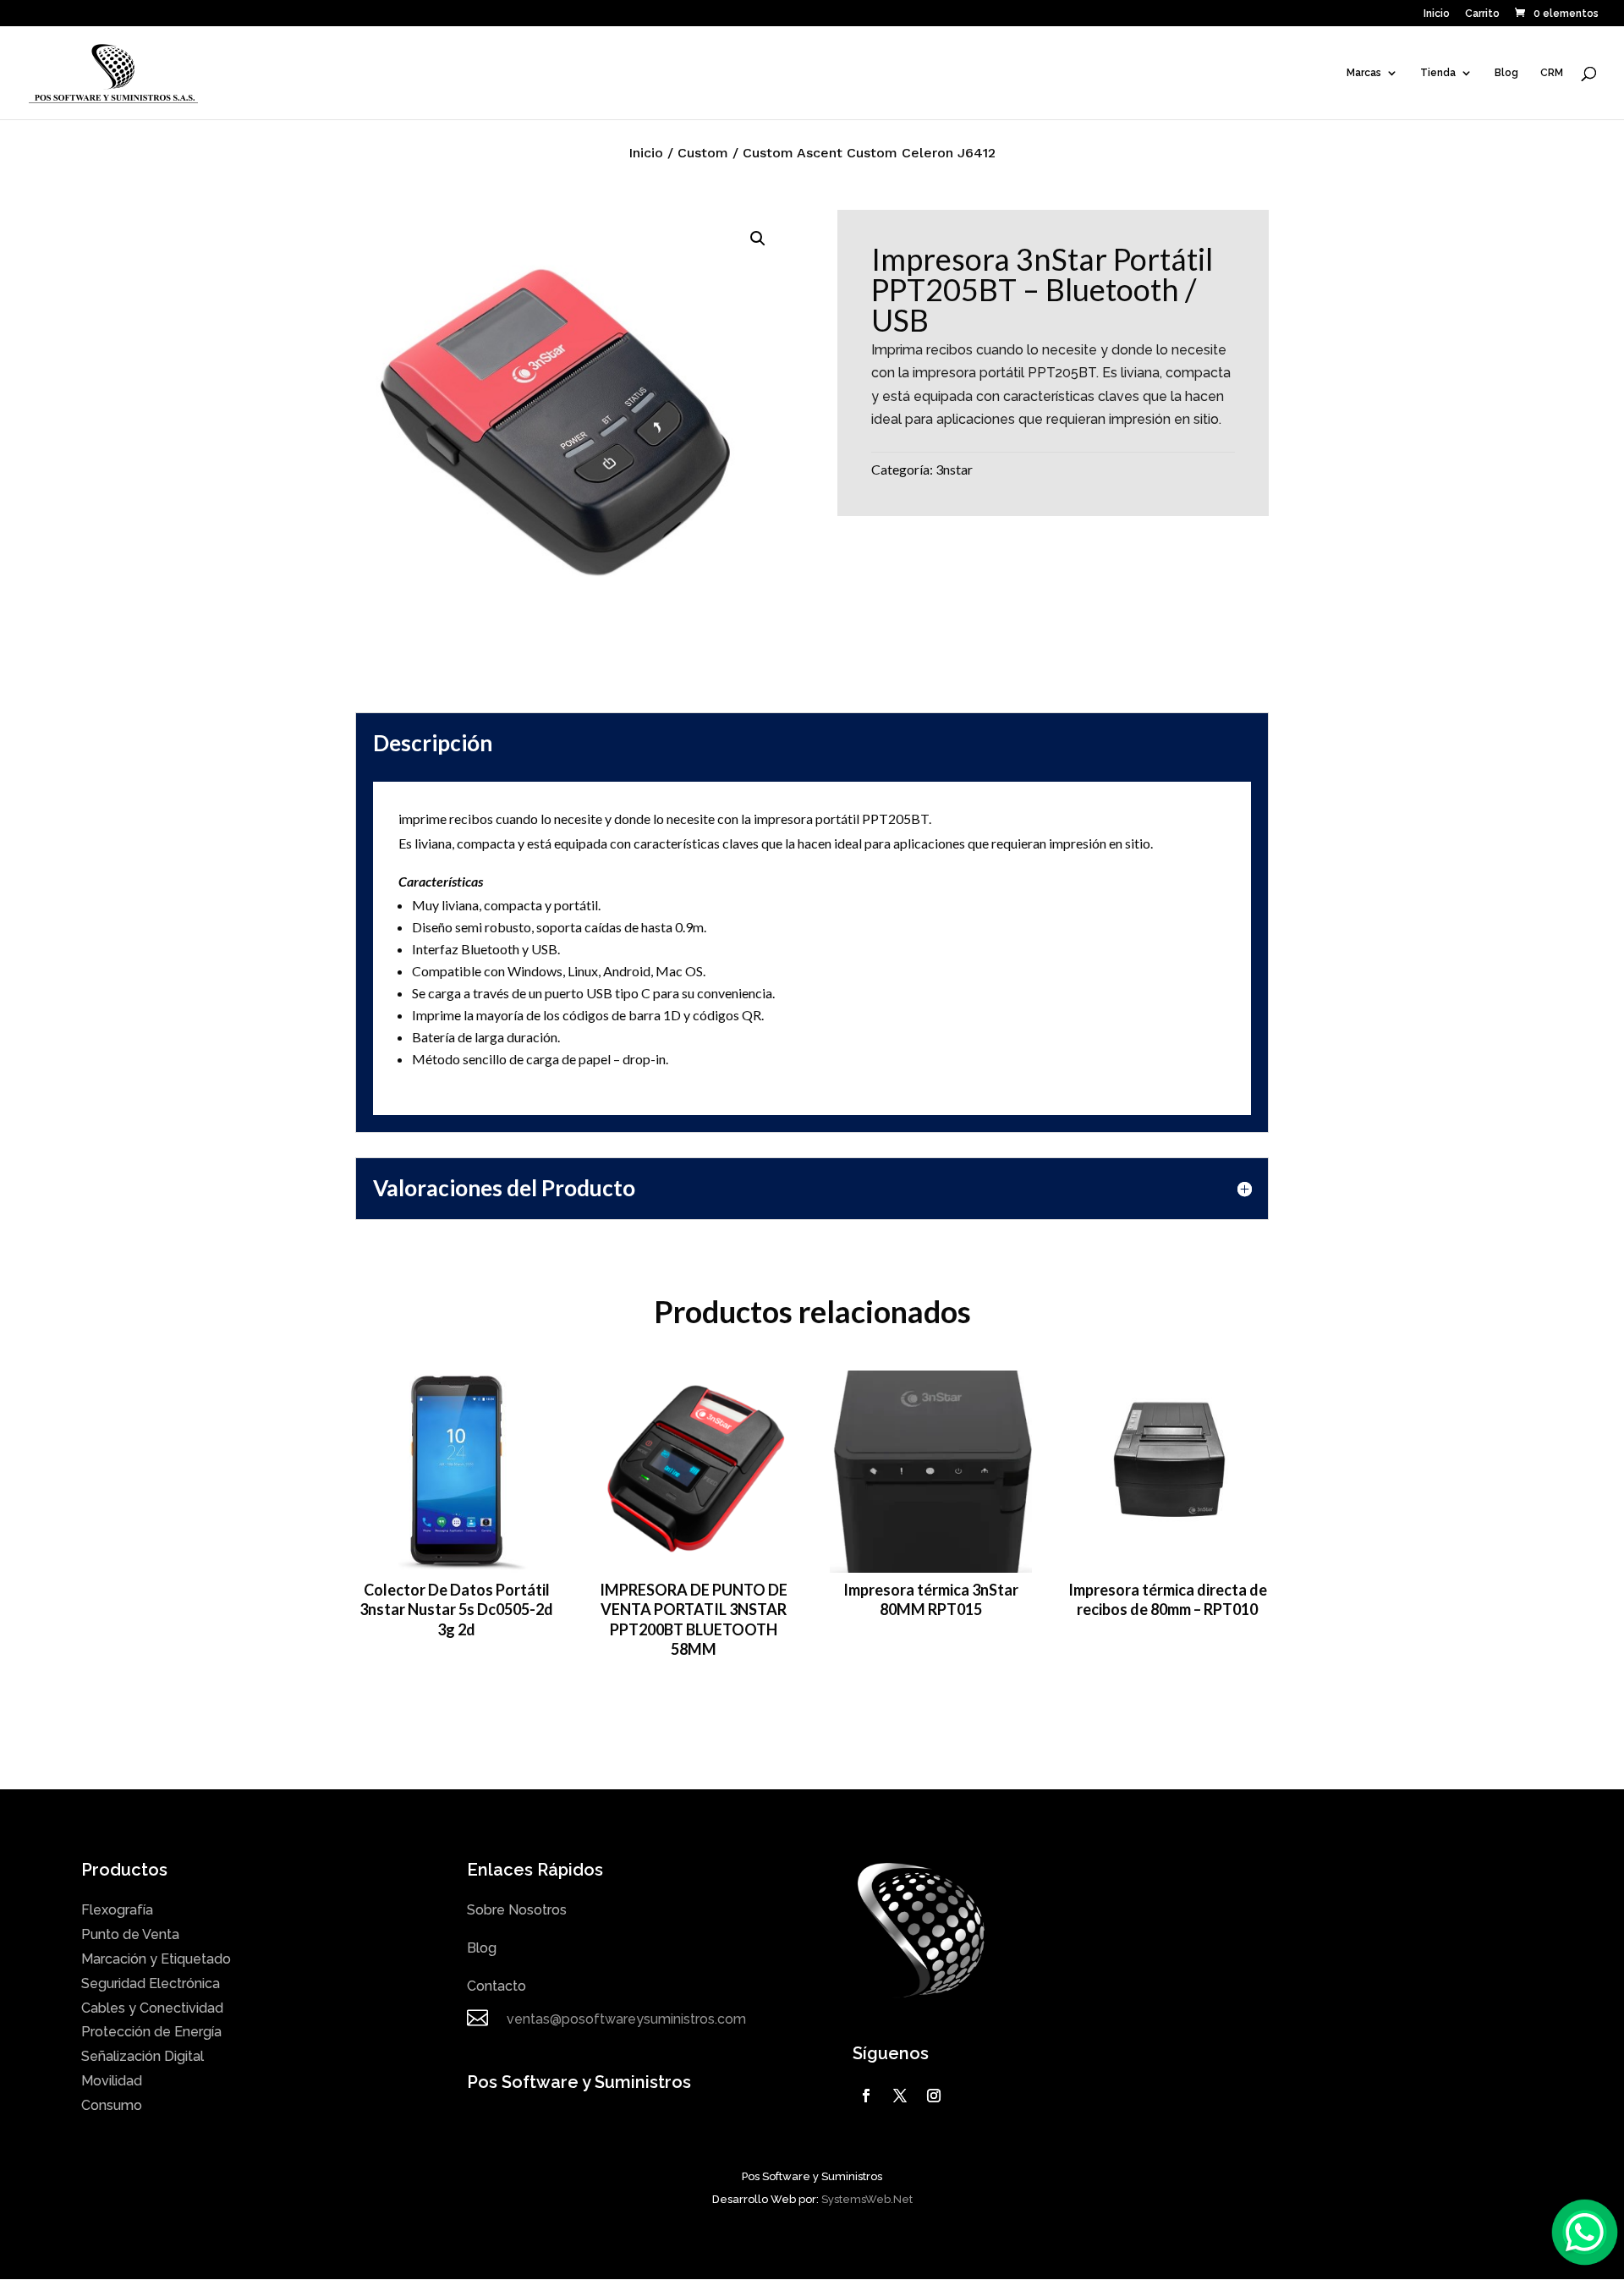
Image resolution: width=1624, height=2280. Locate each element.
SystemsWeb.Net (867, 2199)
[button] (758, 239)
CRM (1552, 73)
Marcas (1364, 73)
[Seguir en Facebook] (866, 2096)
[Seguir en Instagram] (934, 2096)
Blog (1506, 73)
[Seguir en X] (900, 2096)
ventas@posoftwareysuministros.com (626, 2019)
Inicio (1437, 14)
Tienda (1438, 73)
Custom (703, 153)
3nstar (954, 469)
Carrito (1482, 14)
